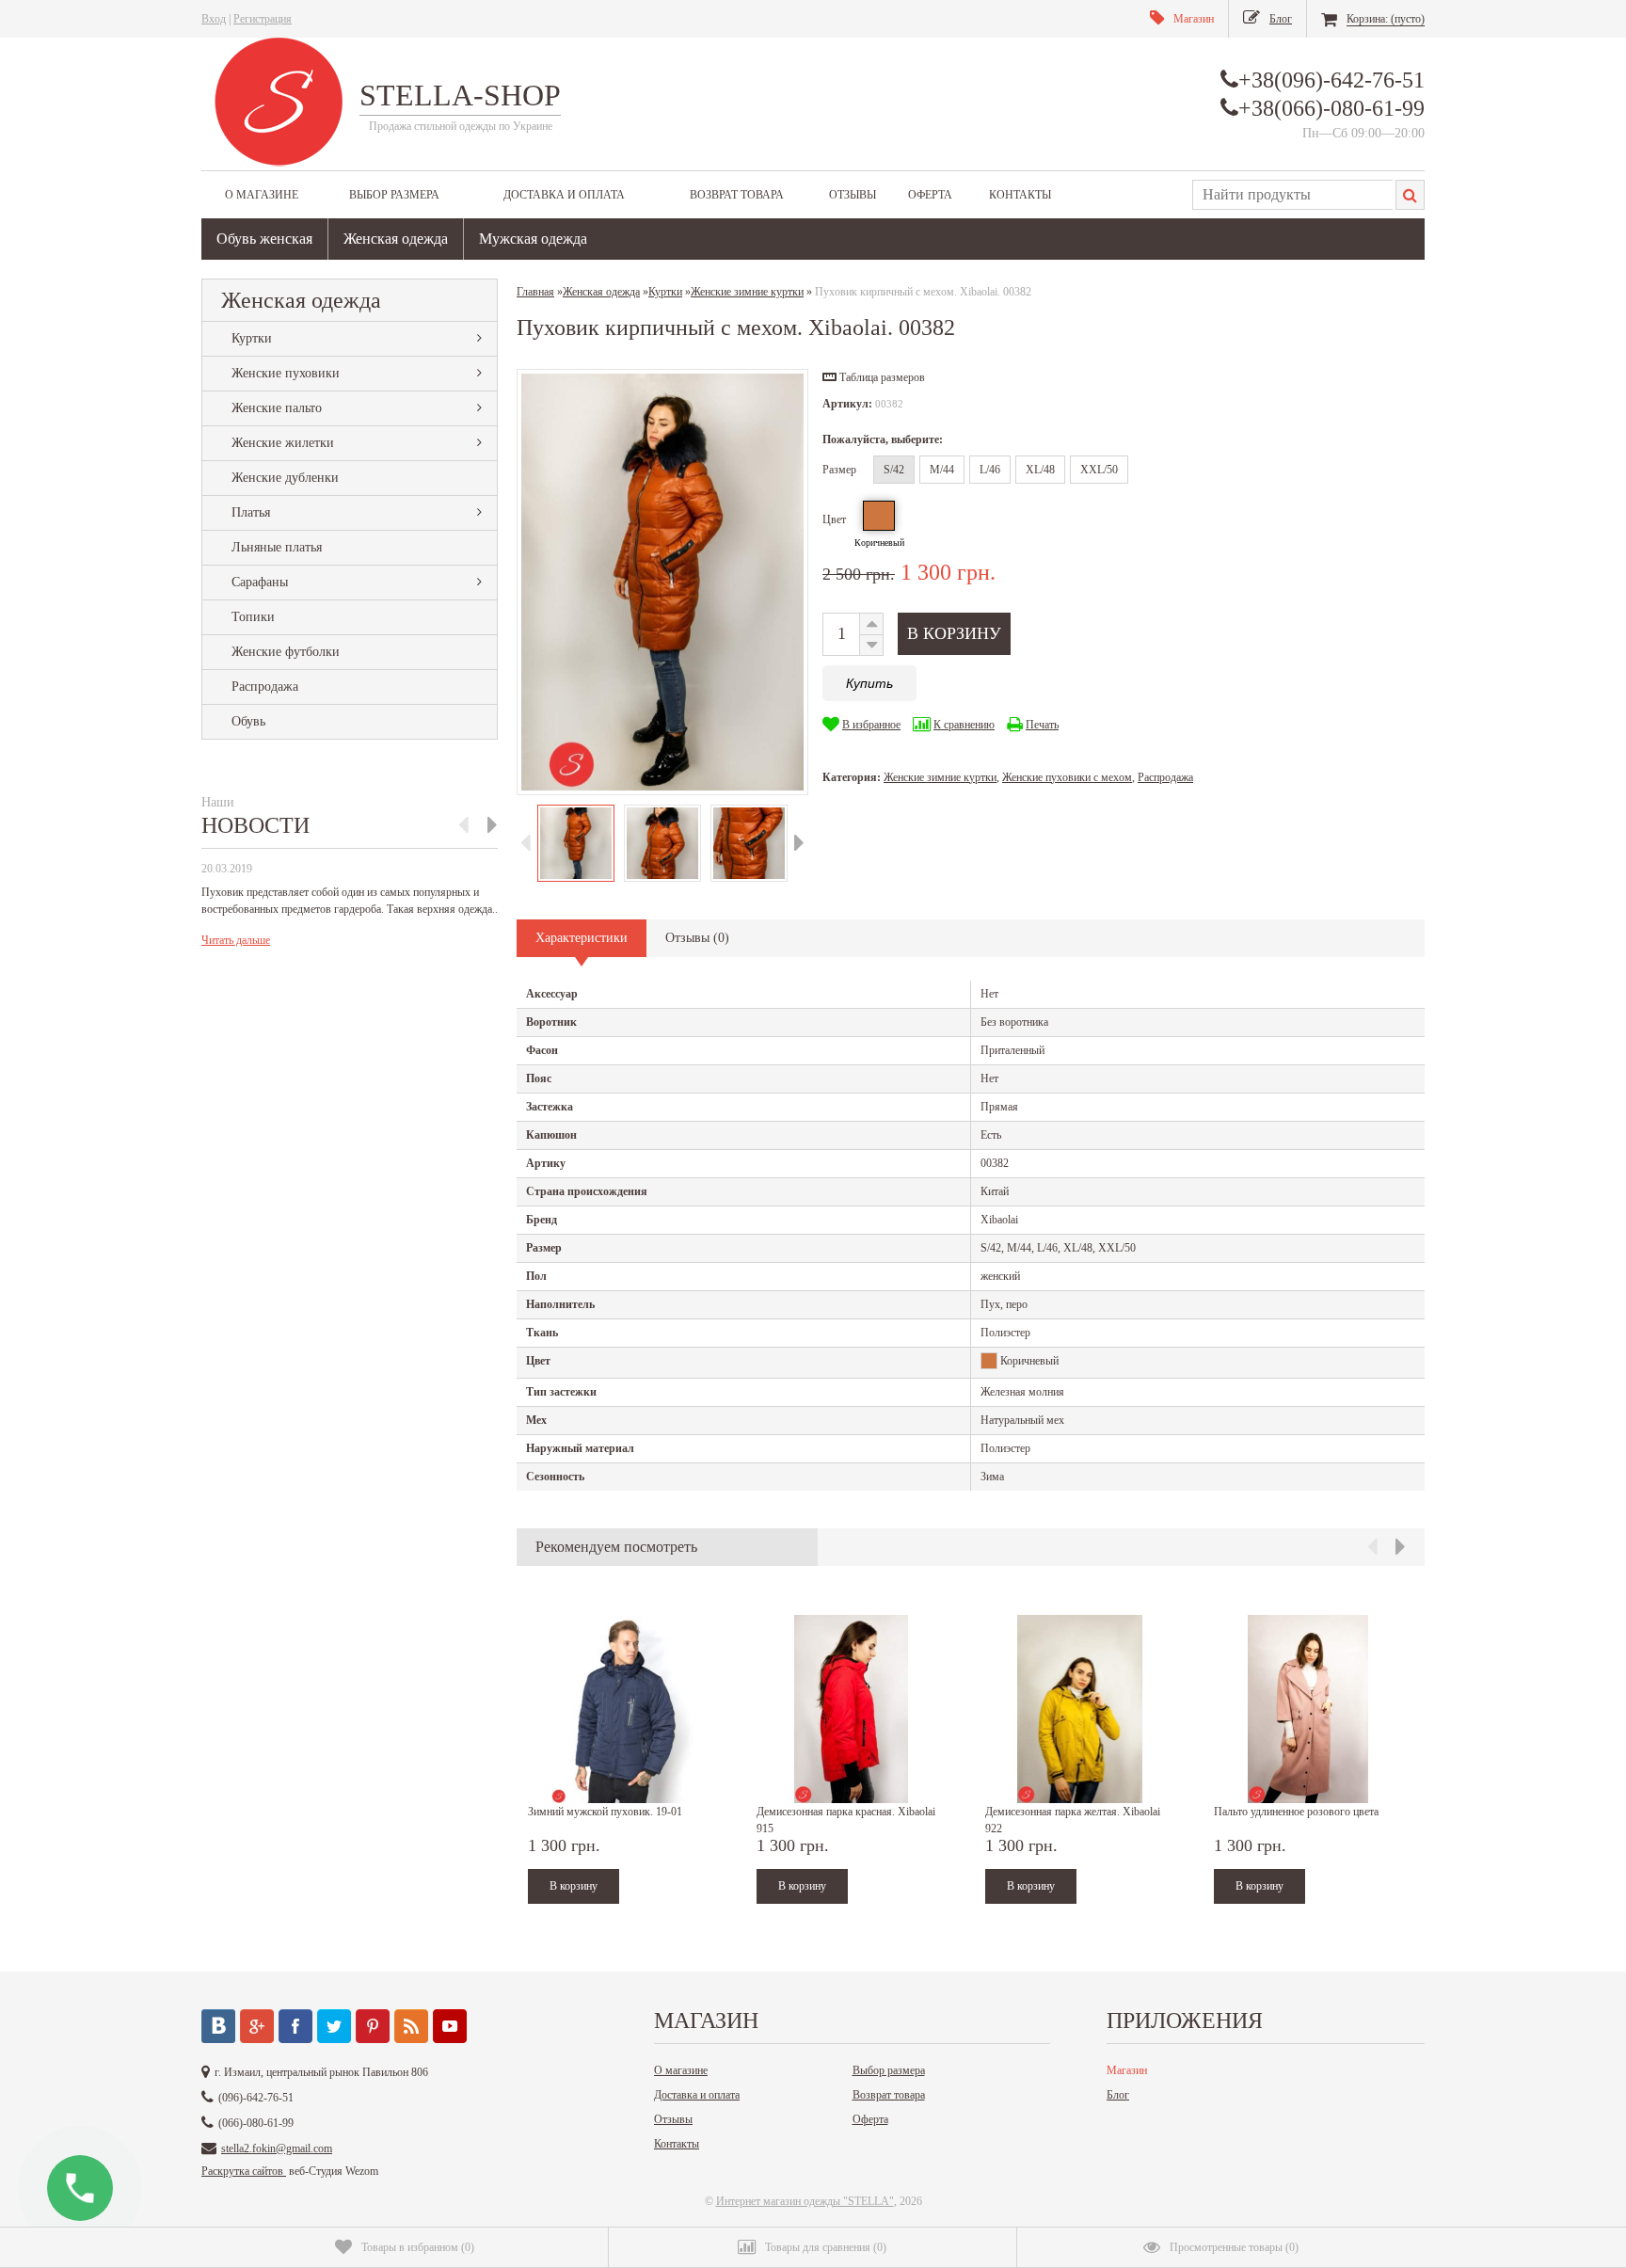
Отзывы (853, 195)
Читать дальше (236, 940)
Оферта (930, 195)
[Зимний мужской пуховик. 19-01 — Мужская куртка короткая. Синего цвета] (622, 1709)
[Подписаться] (411, 2026)
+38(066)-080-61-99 (1331, 108)
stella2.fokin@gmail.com (277, 2148)
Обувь (248, 721)
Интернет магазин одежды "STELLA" (805, 2201)
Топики (253, 617)
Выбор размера (394, 195)
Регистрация (263, 19)
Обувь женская (264, 239)
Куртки (252, 338)
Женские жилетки (283, 443)
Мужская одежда (533, 239)
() (418, 2247)
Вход (214, 19)
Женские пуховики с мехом (1067, 777)
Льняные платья (277, 547)
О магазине (262, 195)
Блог (1118, 2095)
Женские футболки (286, 652)
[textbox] (1292, 195)
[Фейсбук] (295, 2026)
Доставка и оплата (564, 195)
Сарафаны (260, 582)
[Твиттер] (334, 2026)
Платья (251, 512)
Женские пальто (277, 408)
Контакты (1020, 195)
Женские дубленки (285, 478)
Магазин (1127, 2070)
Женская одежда (396, 239)
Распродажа (265, 687)
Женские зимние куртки (940, 777)
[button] (874, 377)
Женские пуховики (286, 373)
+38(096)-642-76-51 (1331, 80)
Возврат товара (737, 195)
